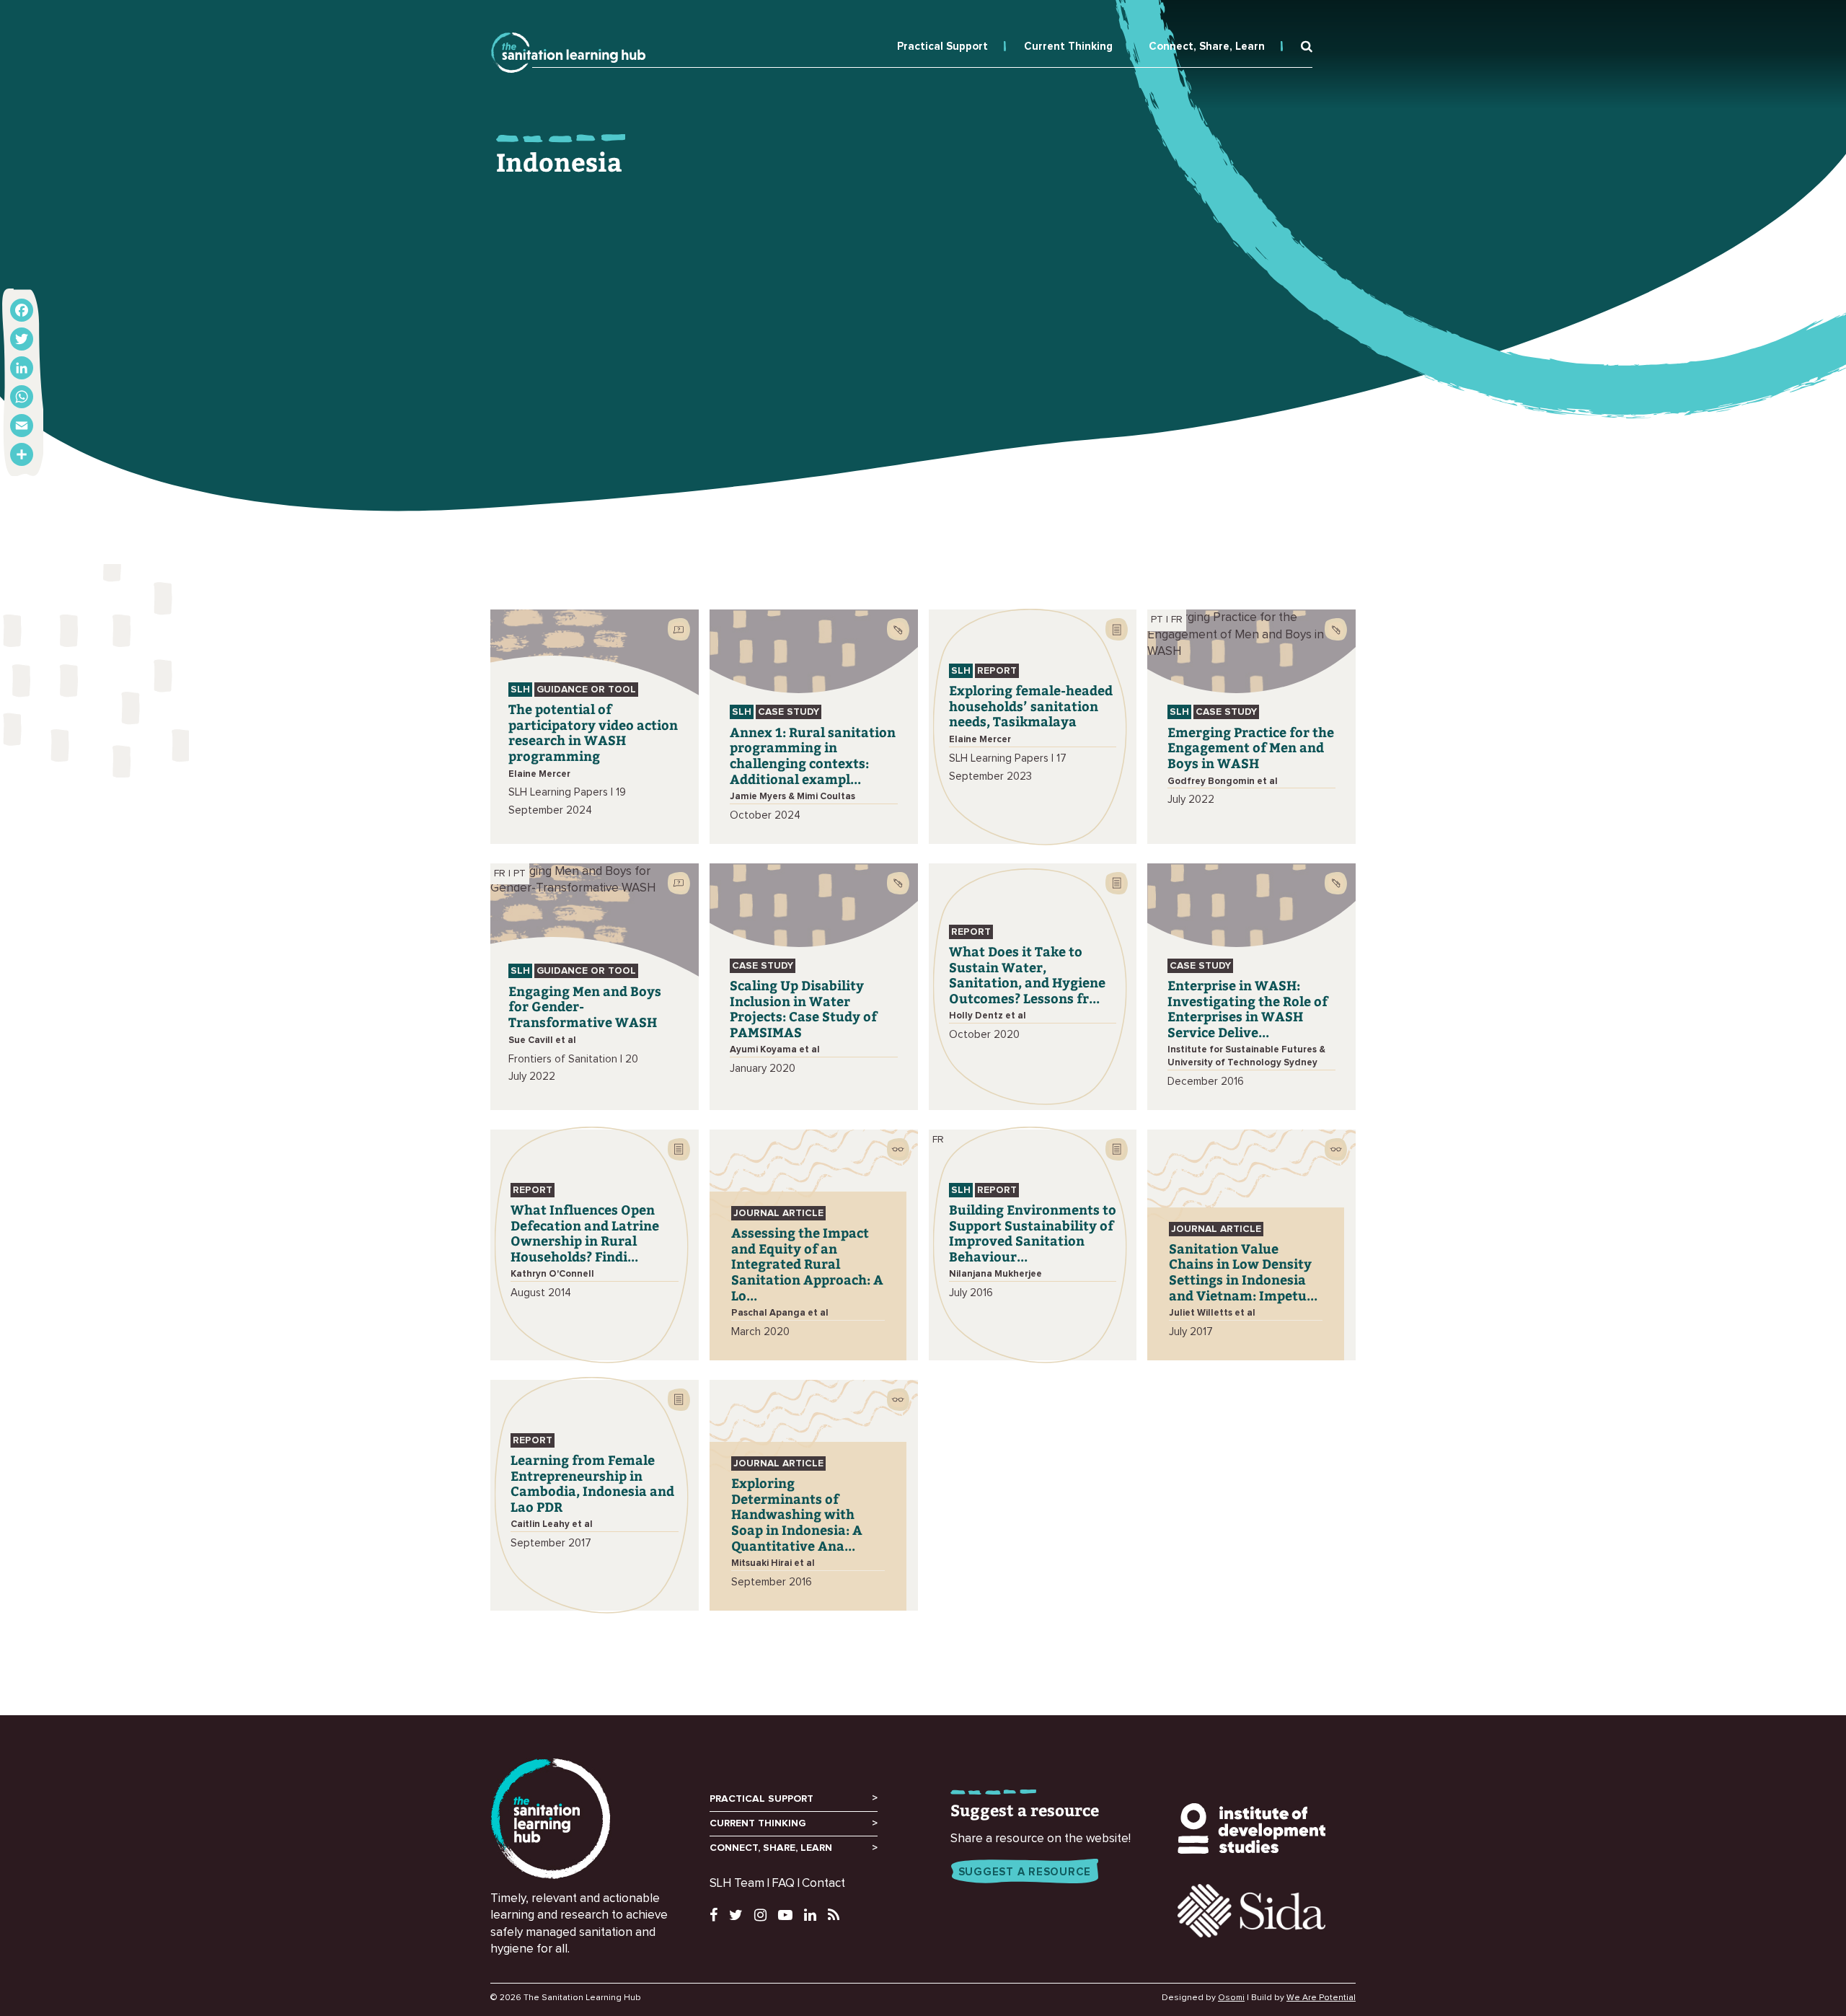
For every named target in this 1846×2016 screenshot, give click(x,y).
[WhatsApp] (22, 397)
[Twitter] (22, 339)
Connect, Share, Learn (1207, 47)
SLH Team (737, 1884)
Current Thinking (1068, 47)
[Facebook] (22, 310)
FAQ (783, 1884)
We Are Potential (1321, 1998)
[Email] (22, 426)
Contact (823, 1884)
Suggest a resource (1025, 1872)
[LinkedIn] (22, 368)
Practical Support (942, 47)
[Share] (22, 454)
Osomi (1231, 1998)
